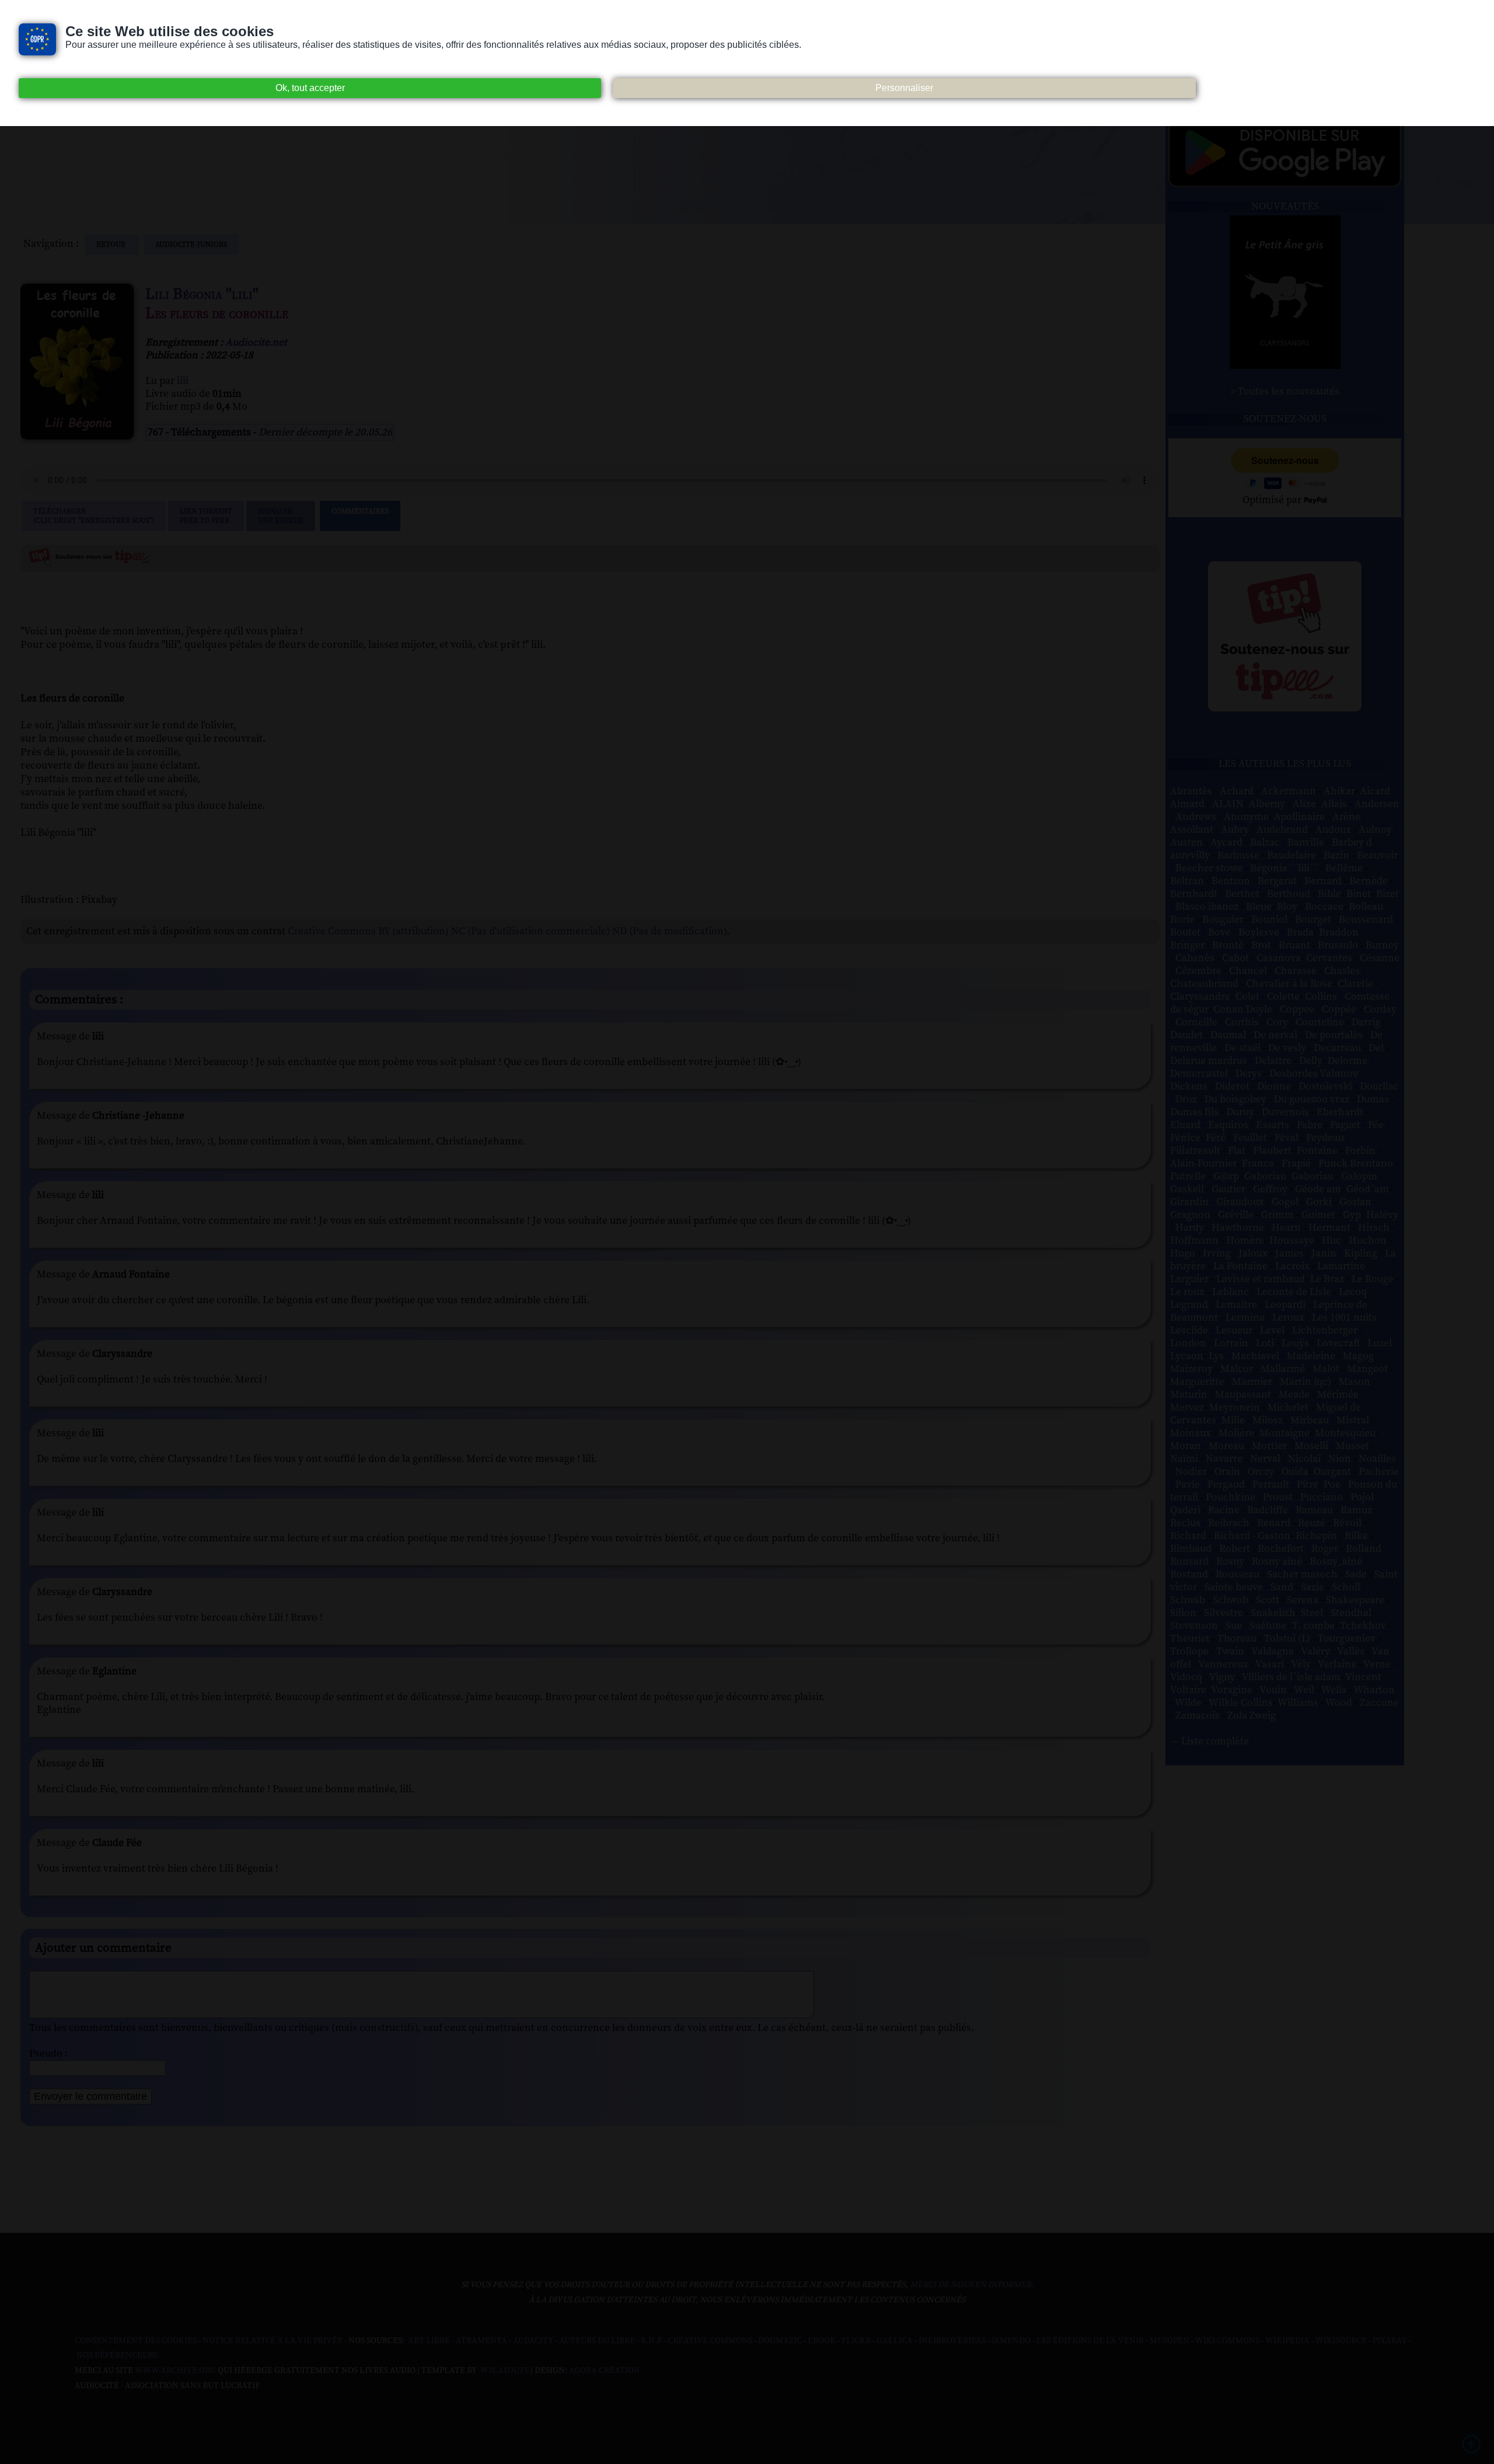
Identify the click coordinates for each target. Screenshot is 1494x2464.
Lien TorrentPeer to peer (206, 516)
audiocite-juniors (191, 245)
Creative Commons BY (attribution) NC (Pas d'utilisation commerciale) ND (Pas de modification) (507, 931)
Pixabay (1390, 2341)
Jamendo (1011, 2341)
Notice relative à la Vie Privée (273, 2341)
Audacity (533, 2341)
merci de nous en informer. (972, 2285)
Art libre (429, 2341)
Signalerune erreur (281, 516)
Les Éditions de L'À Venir (1090, 2341)
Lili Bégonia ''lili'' (202, 294)
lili (183, 381)
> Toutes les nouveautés (1285, 392)
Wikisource (1341, 2341)
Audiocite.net (256, 343)
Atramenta (481, 2341)
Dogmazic (780, 2341)
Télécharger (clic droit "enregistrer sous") (94, 516)
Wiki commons (1227, 2341)
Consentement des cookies (136, 2341)
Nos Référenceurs (117, 2355)
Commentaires (360, 511)
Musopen (1170, 2341)
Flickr (856, 2341)
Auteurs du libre (597, 2341)
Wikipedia (1287, 2341)
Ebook (822, 2341)
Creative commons (710, 2341)
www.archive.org (175, 2371)
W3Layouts (504, 2371)
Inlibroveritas (952, 2341)
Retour (112, 245)
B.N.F (651, 2341)
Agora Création (605, 2371)
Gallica (895, 2341)
